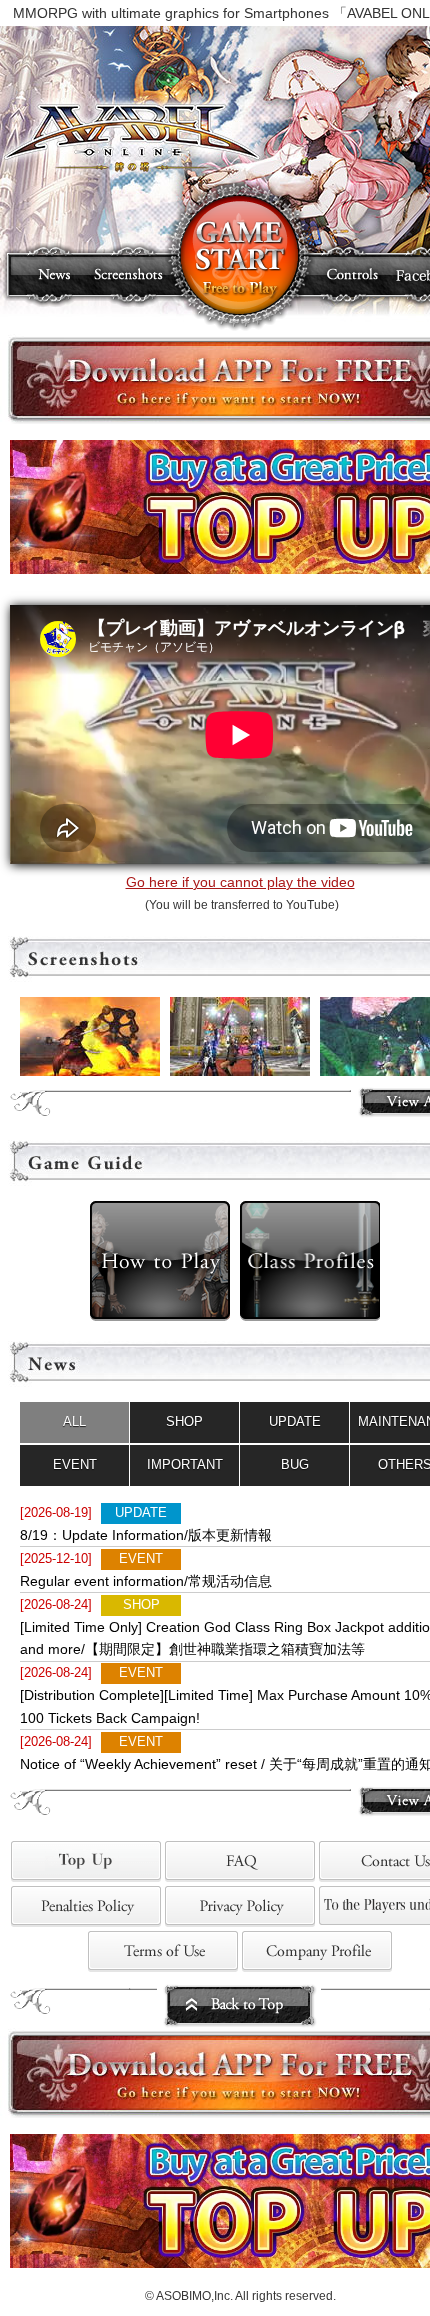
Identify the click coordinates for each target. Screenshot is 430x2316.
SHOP (184, 1421)
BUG (295, 1464)
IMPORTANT (185, 1464)
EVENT (75, 1464)
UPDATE (295, 1421)
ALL (74, 1421)
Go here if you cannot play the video (240, 882)
